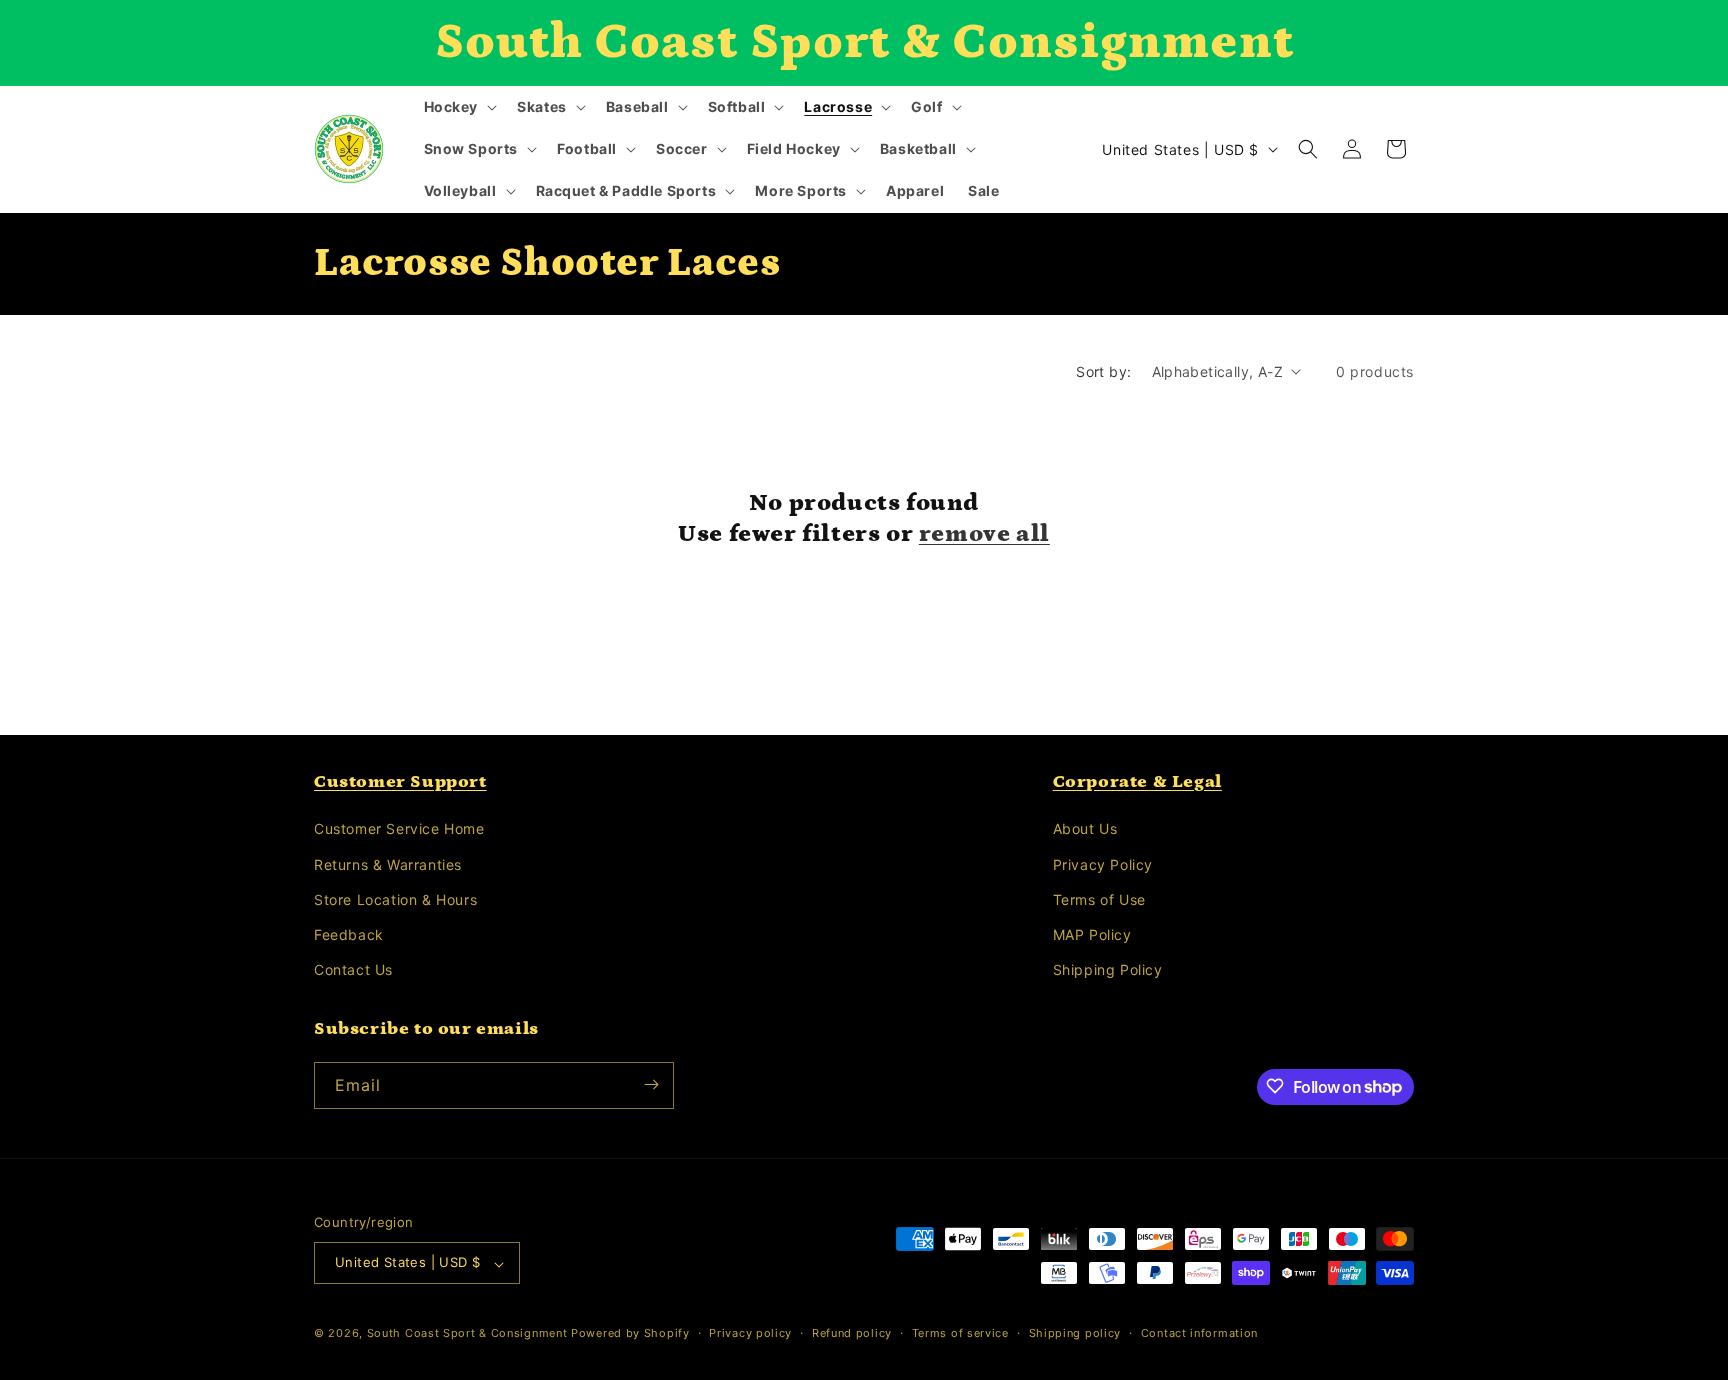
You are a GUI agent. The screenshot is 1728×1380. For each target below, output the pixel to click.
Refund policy (852, 1333)
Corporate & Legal (1137, 782)
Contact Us (353, 970)
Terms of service (960, 1333)
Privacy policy (750, 1333)
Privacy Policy (1103, 864)
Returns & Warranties (388, 864)
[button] (459, 107)
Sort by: (1103, 371)
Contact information (1199, 1333)
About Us (1085, 829)
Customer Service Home (399, 829)
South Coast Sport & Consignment (467, 1334)
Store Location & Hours (395, 899)
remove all (984, 533)
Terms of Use (1099, 899)
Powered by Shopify (630, 1334)
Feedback (349, 934)
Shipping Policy (1108, 970)
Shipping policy (1075, 1333)
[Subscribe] (651, 1084)
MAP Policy (1092, 934)
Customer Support (400, 782)
